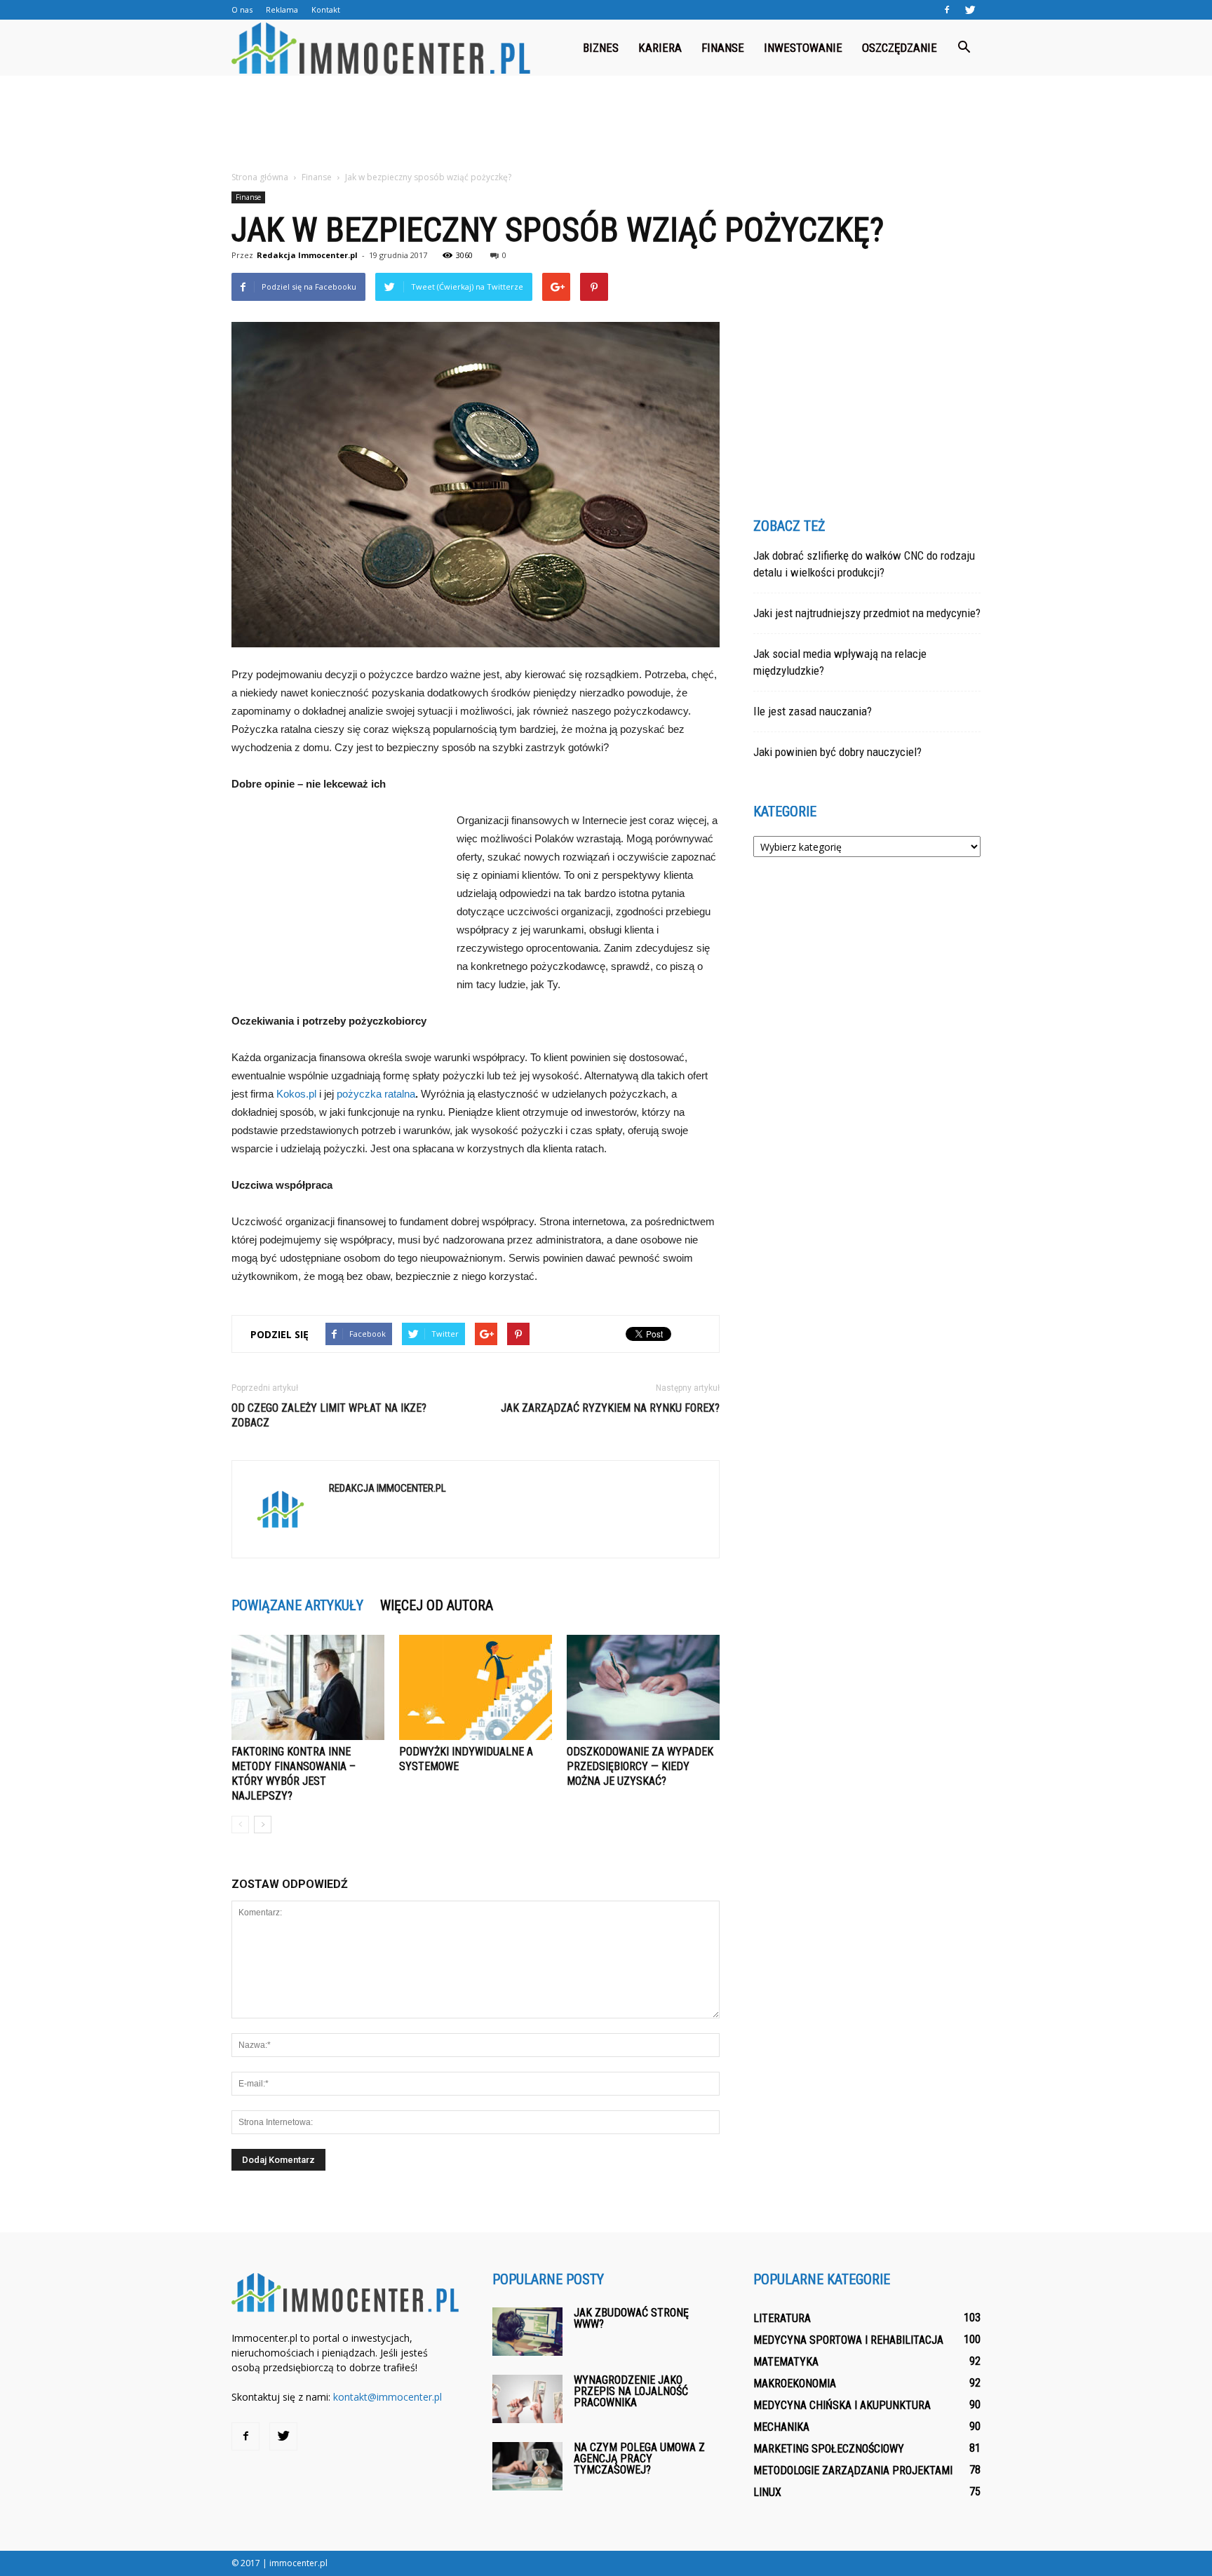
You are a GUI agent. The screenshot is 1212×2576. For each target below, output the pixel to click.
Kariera (660, 48)
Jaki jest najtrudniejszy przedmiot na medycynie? (867, 613)
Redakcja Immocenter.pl (307, 255)
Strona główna (260, 177)
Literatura (782, 2318)
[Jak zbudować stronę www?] (527, 2332)
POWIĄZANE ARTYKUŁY (297, 1605)
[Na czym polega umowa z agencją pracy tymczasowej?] (527, 2466)
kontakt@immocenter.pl (388, 2397)
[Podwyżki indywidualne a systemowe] (476, 1687)
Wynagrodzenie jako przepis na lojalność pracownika (631, 2391)
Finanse (723, 48)
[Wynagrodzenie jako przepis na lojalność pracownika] (527, 2399)
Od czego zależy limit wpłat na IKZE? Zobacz (329, 1415)
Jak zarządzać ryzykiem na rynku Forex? (610, 1408)
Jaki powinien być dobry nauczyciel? (837, 752)
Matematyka (786, 2362)
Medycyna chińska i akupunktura (842, 2405)
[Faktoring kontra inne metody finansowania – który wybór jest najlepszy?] (308, 1687)
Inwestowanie (803, 48)
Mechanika (781, 2427)
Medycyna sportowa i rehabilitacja (848, 2340)
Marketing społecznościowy (829, 2449)
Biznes (601, 48)
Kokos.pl (296, 1094)
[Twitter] (970, 10)
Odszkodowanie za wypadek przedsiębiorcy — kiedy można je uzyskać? (640, 1766)
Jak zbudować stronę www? (631, 2318)
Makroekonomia (795, 2383)
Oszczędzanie (900, 48)
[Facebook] (947, 10)
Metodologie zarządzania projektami (853, 2470)
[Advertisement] (606, 124)
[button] (964, 48)
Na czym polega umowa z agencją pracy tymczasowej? (639, 2459)
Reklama (282, 9)
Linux (767, 2492)
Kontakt (326, 9)
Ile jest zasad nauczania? (813, 711)
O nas (242, 9)
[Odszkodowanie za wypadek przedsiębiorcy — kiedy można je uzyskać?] (643, 1687)
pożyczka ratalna (376, 1094)
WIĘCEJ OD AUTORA (437, 1605)
